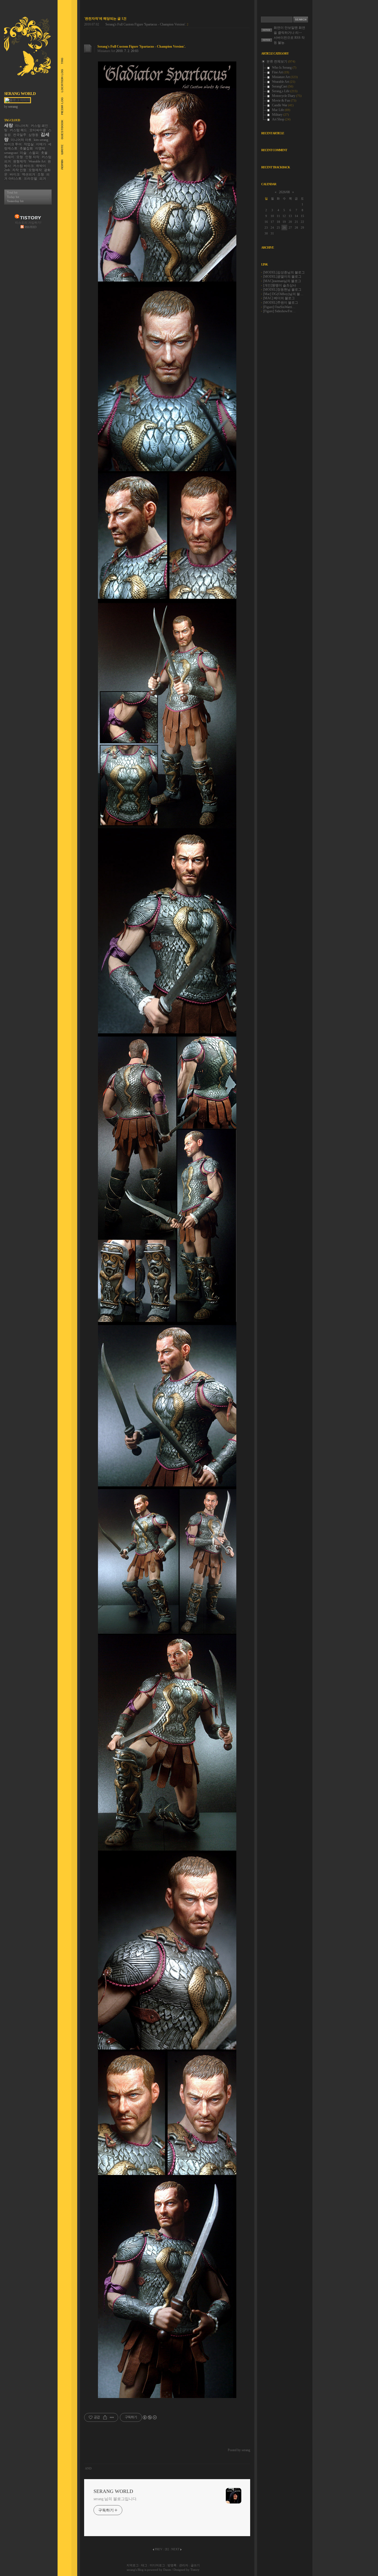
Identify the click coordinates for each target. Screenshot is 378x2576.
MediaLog (60, 106)
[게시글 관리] (112, 2417)
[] (167, 2549)
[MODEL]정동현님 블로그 (282, 290)
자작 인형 (19, 170)
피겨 (43, 179)
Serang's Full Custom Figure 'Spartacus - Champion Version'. (146, 24)
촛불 (44, 153)
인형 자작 (32, 157)
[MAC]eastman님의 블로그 (282, 281)
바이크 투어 (13, 144)
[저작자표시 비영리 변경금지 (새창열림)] (149, 2417)
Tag (60, 61)
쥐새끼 (9, 157)
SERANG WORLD (20, 94)
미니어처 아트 (21, 140)
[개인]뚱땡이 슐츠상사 (280, 285)
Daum (167, 2570)
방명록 (172, 2565)
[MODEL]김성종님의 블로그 (284, 272)
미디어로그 (157, 2565)
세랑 (9, 125)
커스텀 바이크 (23, 166)
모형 (20, 157)
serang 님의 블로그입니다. (115, 2499)
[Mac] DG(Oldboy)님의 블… (283, 294)
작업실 (29, 144)
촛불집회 (26, 148)
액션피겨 (29, 174)
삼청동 (33, 135)
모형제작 (35, 170)
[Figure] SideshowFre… (279, 311)
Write (60, 149)
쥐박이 (41, 166)
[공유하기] (105, 2417)
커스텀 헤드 (18, 130)
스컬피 (34, 153)
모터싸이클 (38, 130)
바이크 (15, 174)
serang (131, 2570)
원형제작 (20, 161)
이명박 (40, 148)
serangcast (11, 153)
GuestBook (60, 130)
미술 (23, 153)
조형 (41, 174)
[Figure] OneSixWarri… (279, 307)
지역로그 (133, 2565)
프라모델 (30, 179)
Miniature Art (106, 51)
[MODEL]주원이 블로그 (281, 303)
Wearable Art (37, 161)
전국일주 (20, 135)
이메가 (41, 144)
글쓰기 (195, 2565)
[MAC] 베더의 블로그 (279, 298)
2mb (7, 170)
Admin (60, 165)
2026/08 (284, 192)
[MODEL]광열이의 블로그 (282, 277)
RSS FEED (30, 227)
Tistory (195, 2570)
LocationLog (60, 81)
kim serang (41, 140)
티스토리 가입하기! (28, 223)
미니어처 (22, 126)
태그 (144, 2565)
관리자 (184, 2565)
